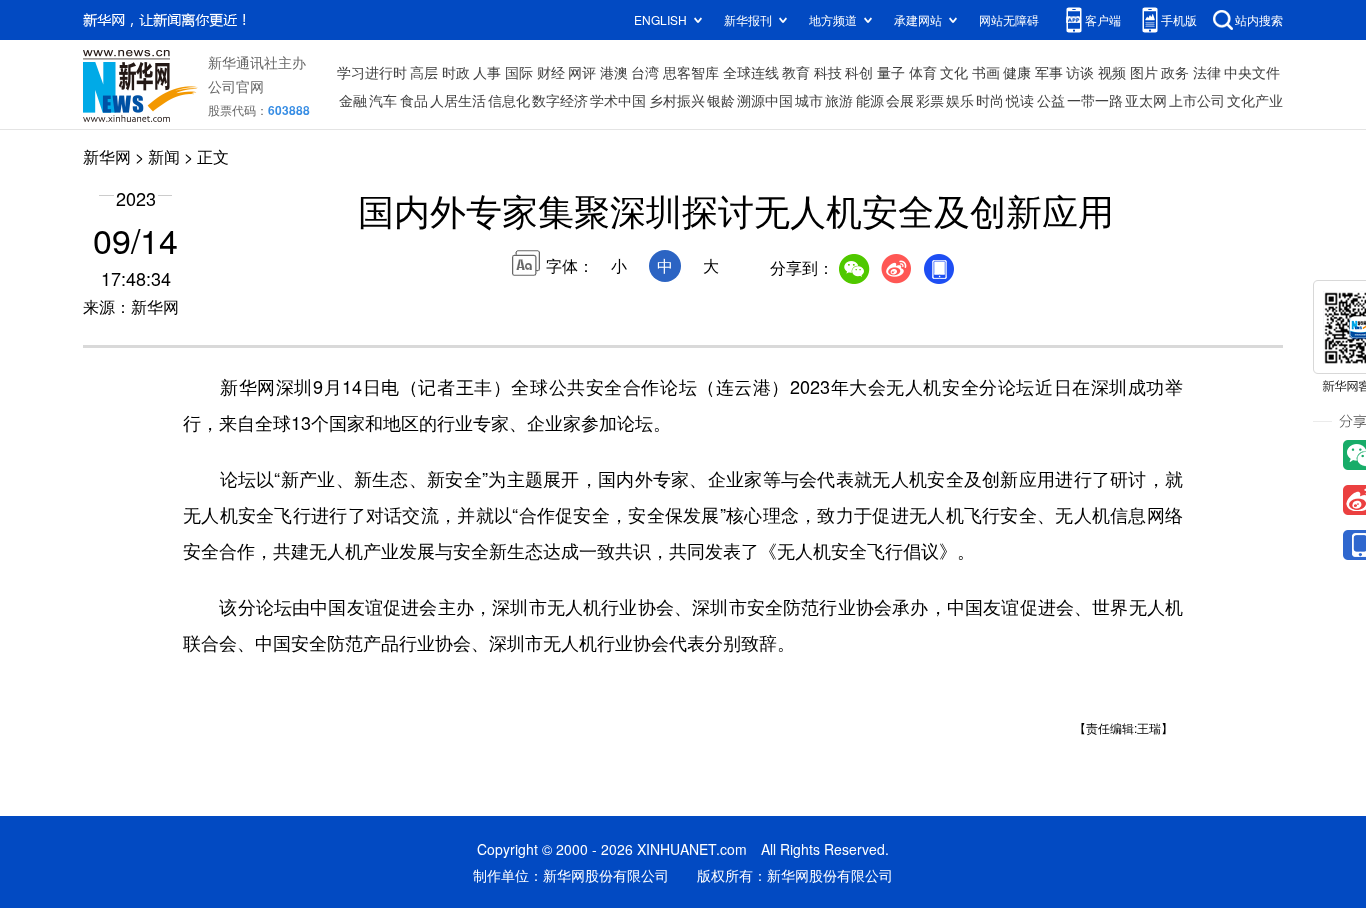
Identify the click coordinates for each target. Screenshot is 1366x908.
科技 (828, 72)
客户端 (1103, 19)
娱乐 (960, 100)
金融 (353, 100)
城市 (809, 100)
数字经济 (560, 100)
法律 (1207, 72)
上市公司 (1197, 100)
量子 (891, 72)
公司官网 (236, 86)
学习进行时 (372, 72)
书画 (986, 72)
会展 (900, 100)
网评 (582, 72)
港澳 (614, 72)
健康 (1017, 72)
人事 (487, 72)
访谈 (1080, 72)
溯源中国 (765, 100)
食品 (414, 100)
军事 (1049, 72)
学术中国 (618, 100)
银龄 (721, 100)
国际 (519, 72)
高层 (424, 72)
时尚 (990, 100)
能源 (870, 100)
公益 (1051, 100)
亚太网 (1146, 100)
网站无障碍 (1009, 19)
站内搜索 (1259, 19)
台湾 (645, 72)
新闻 (164, 156)
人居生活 (458, 100)
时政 (456, 72)
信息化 (509, 100)
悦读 (1020, 100)
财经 (551, 72)
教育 (796, 72)
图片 (1144, 72)
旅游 (839, 100)
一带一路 (1095, 100)
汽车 (383, 100)
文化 (954, 72)
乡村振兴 (677, 100)
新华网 (107, 156)
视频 (1112, 72)
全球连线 (751, 72)
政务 (1175, 72)
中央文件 (1252, 72)
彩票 (930, 100)
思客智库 (691, 72)
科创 (859, 72)
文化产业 (1255, 100)
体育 (923, 72)
